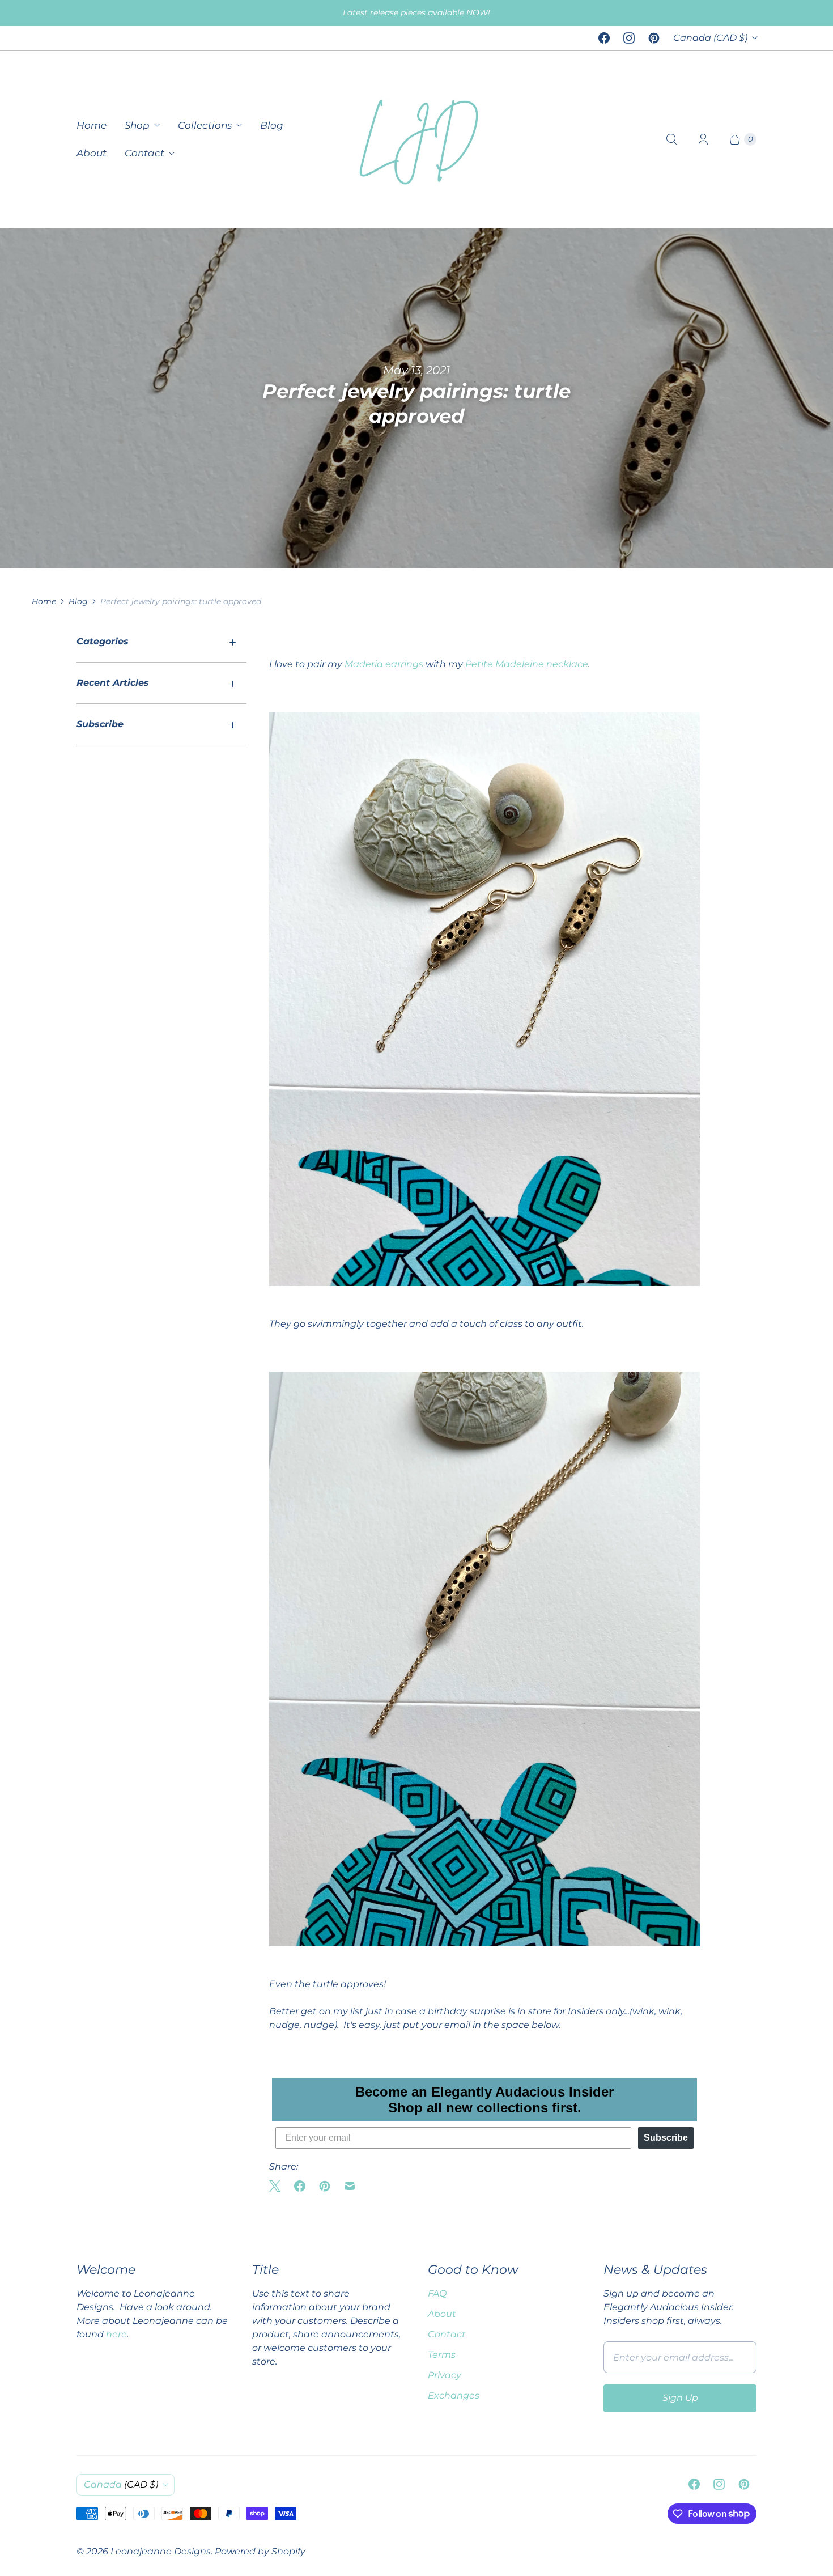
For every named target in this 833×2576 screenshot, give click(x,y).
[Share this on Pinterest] (325, 2186)
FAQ (437, 2293)
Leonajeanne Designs (161, 2551)
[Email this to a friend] (350, 2186)
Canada (710, 38)
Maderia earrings (385, 664)
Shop (137, 125)
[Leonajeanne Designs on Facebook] (604, 38)
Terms (442, 2355)
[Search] (671, 139)
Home (92, 125)
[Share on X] (278, 2186)
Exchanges (454, 2395)
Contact (144, 153)
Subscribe (666, 2138)
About (92, 153)
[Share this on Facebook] (300, 2186)
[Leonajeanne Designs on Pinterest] (654, 38)
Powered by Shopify (260, 2551)
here (116, 2334)
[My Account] (703, 139)
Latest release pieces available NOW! (416, 12)
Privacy (445, 2375)
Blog (272, 125)
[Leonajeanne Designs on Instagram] (629, 38)
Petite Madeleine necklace (527, 664)
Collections (205, 125)
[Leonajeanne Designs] (416, 139)
